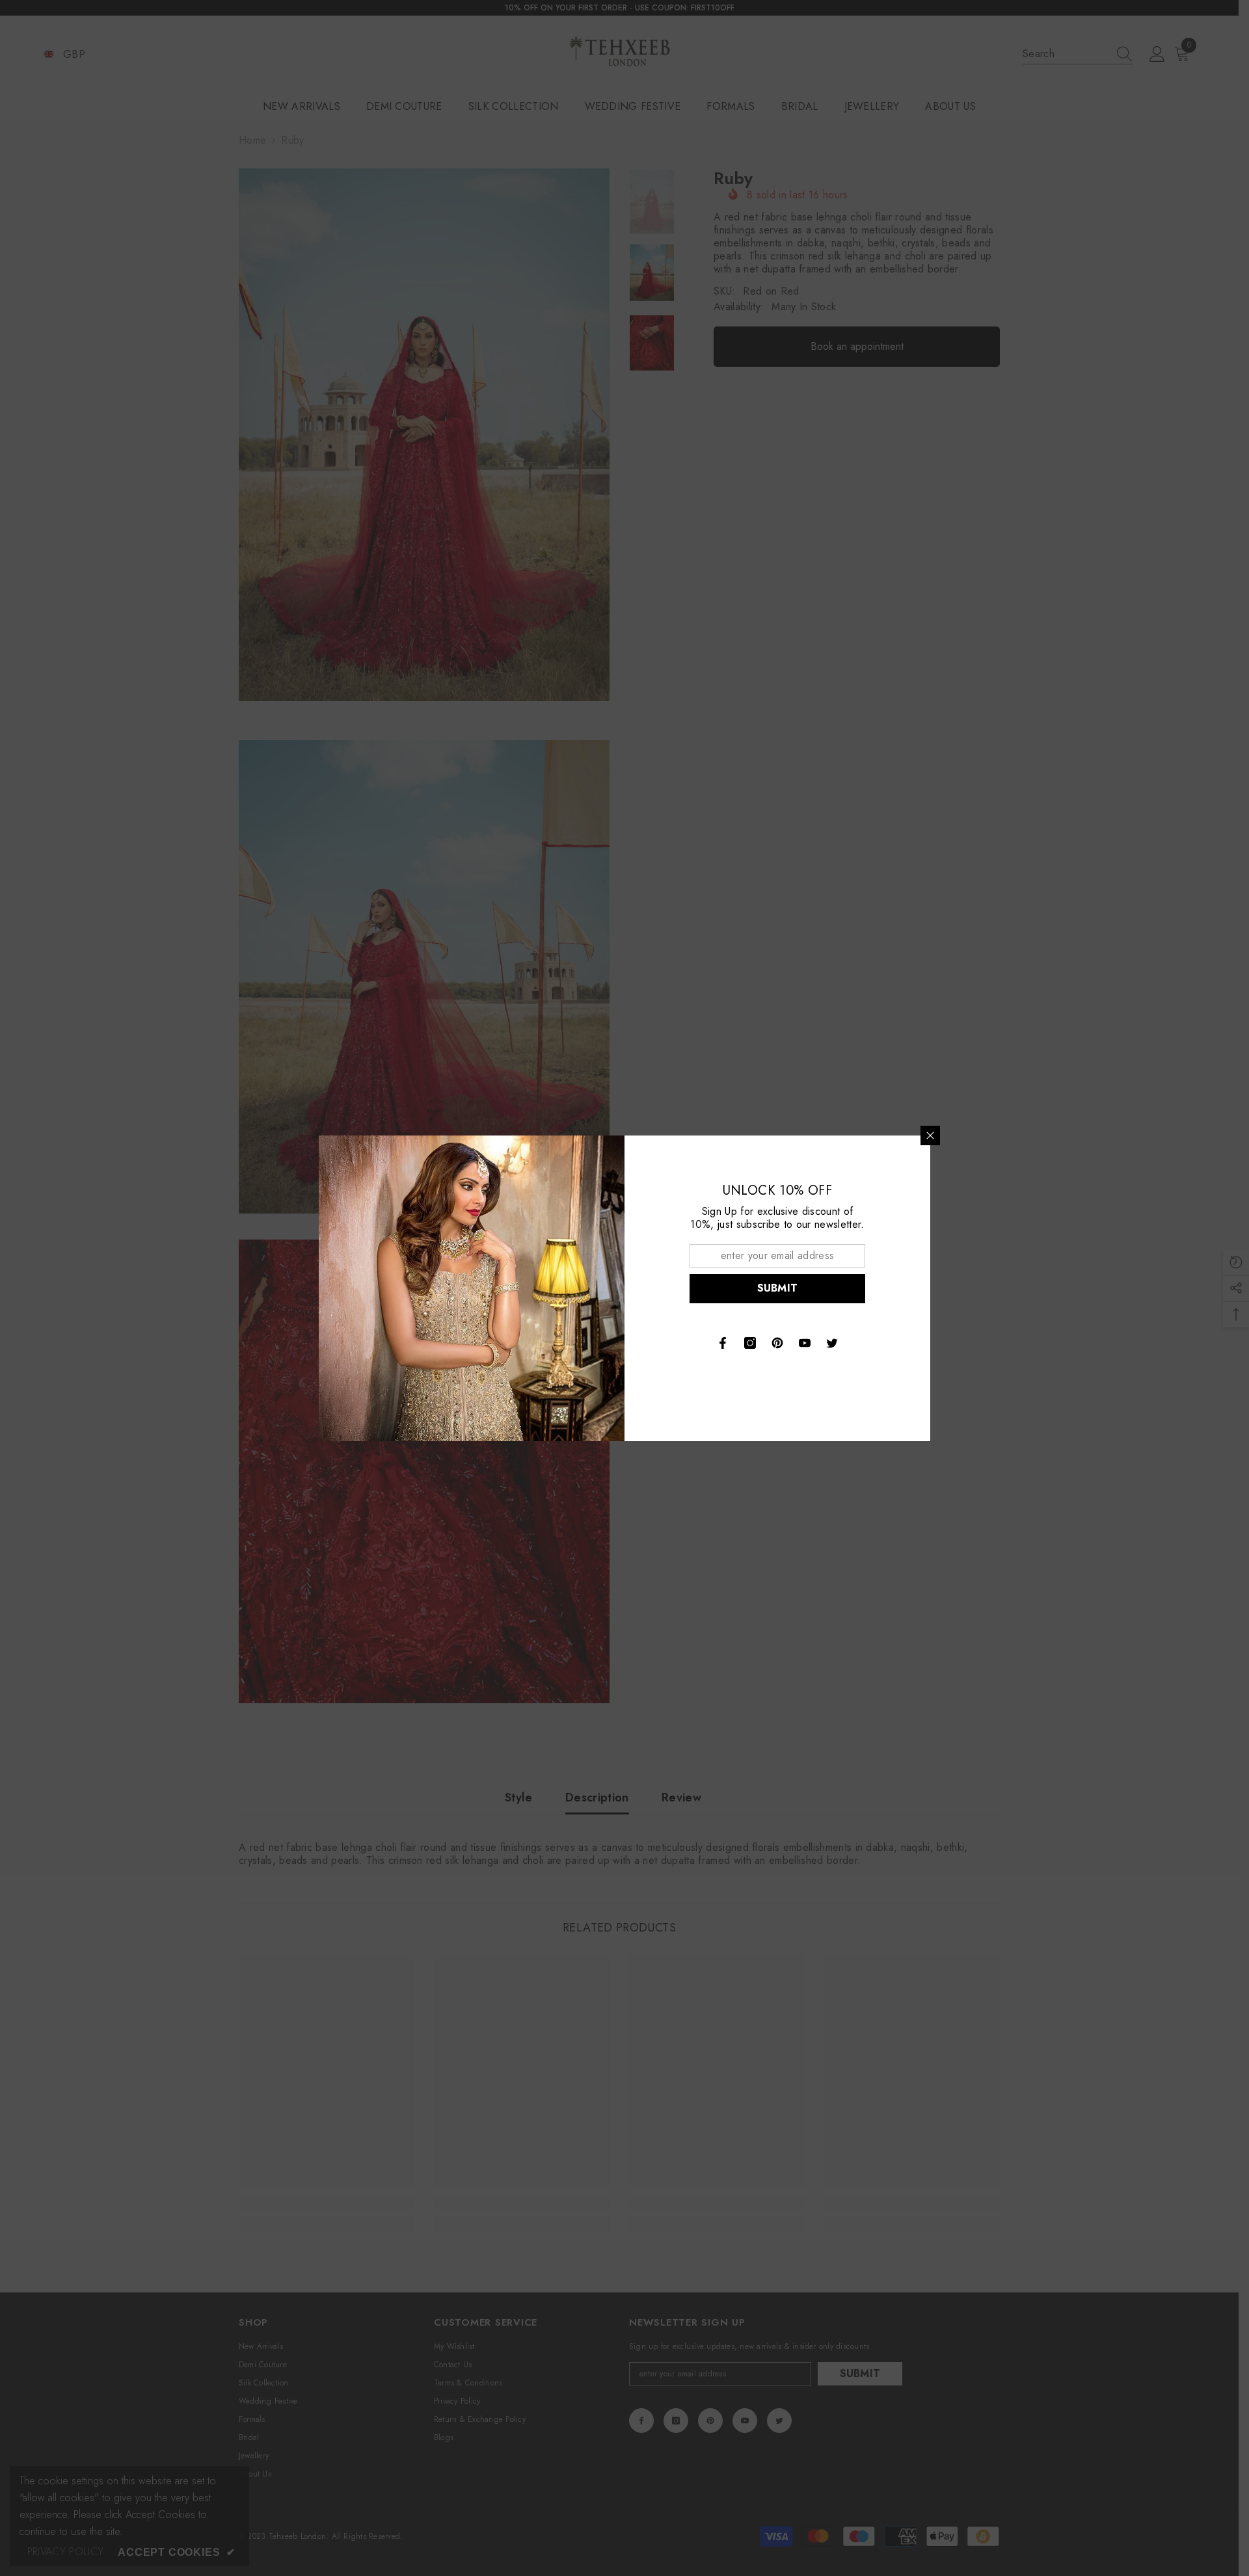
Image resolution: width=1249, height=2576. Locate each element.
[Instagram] (750, 1343)
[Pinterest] (777, 1343)
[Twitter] (832, 1343)
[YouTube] (805, 1343)
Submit (778, 1288)
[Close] (930, 1135)
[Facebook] (723, 1343)
